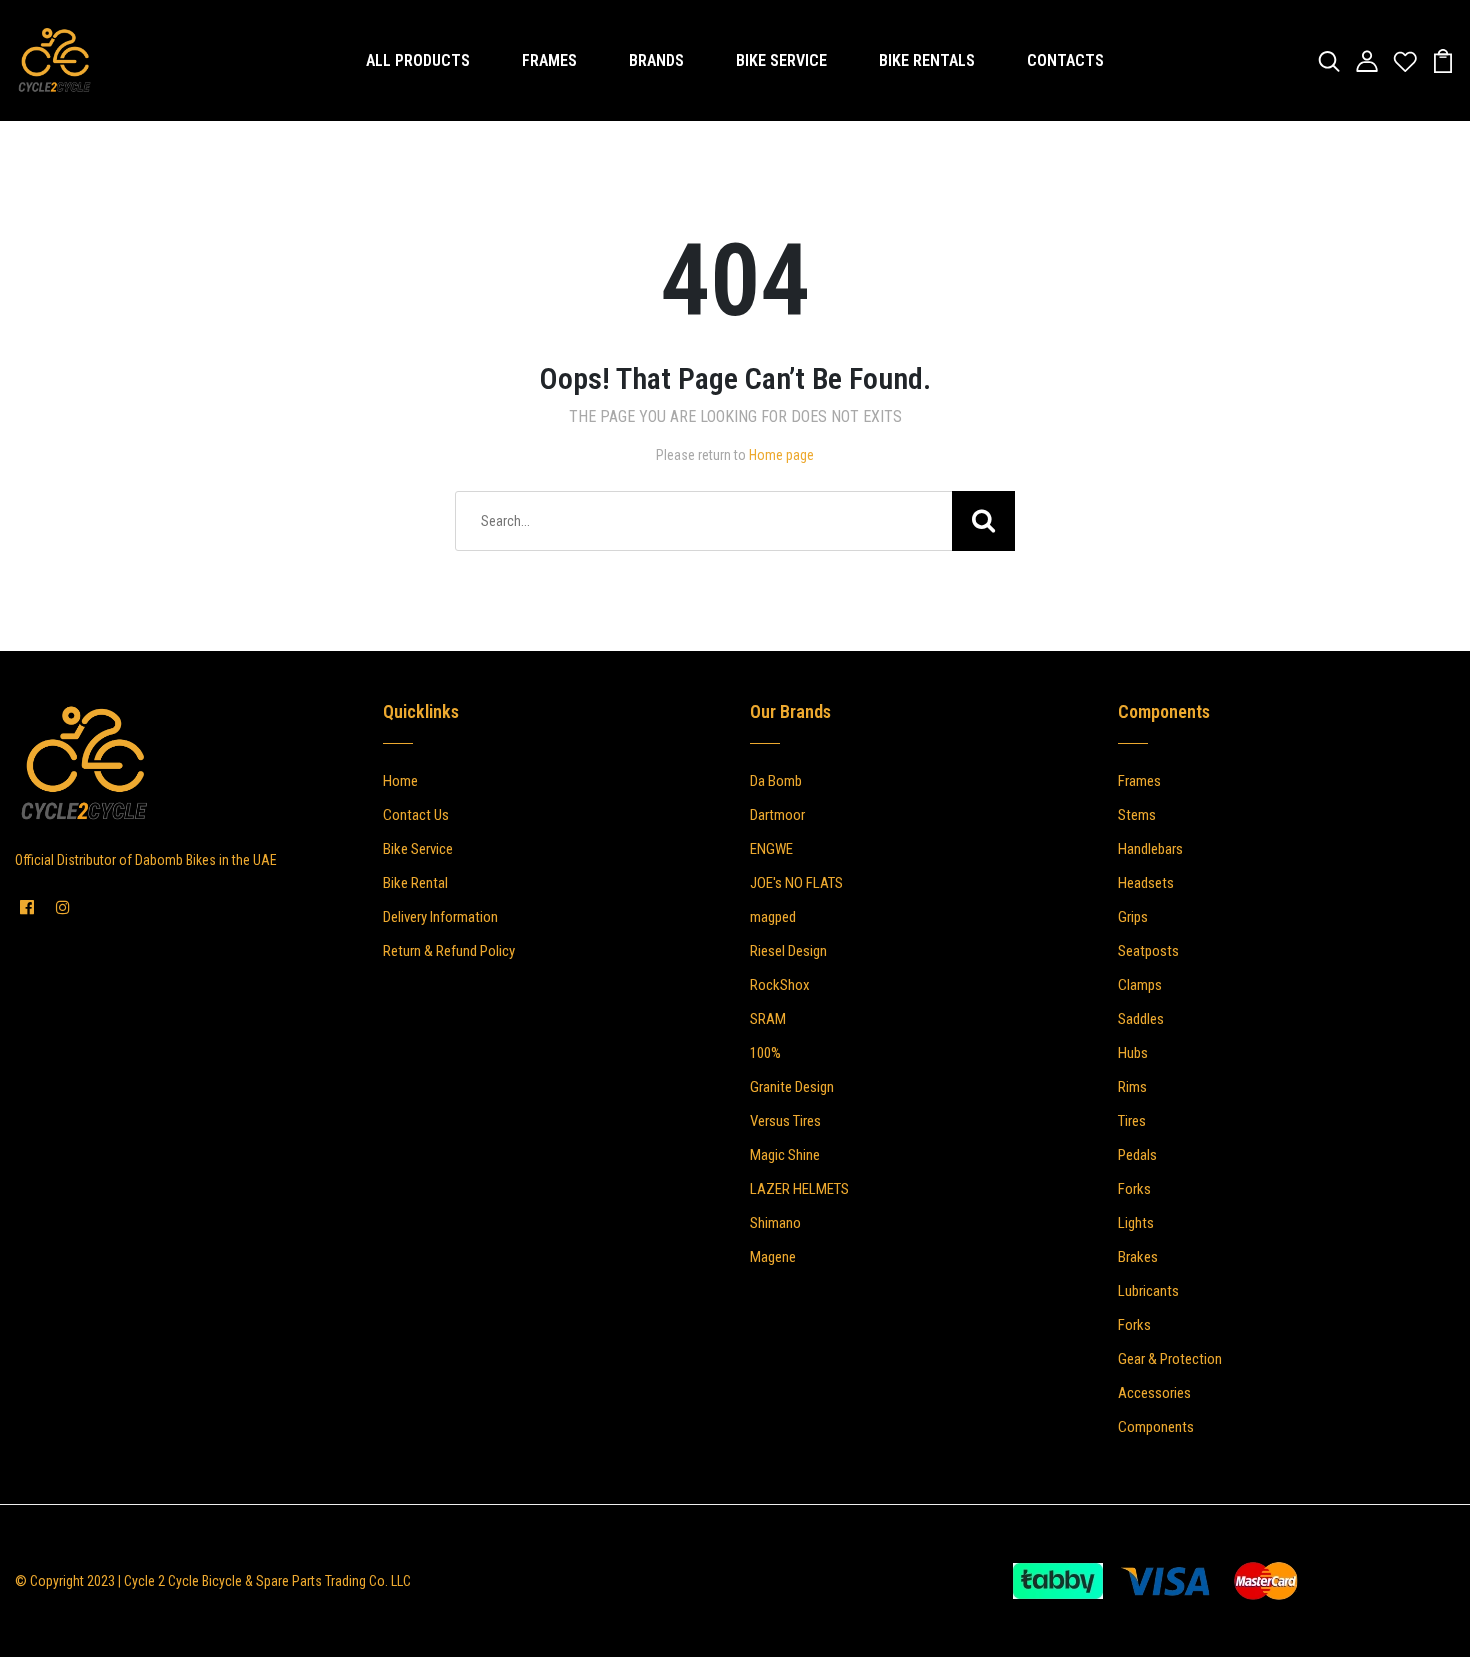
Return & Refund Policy (449, 951)
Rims (1132, 1087)
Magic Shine (785, 1155)
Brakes (1138, 1257)
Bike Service (418, 849)
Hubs (1133, 1053)
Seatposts (1148, 951)
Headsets (1146, 883)
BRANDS (656, 60)
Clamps (1140, 985)
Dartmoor (777, 815)
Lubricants (1148, 1291)
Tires (1132, 1121)
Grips (1133, 917)
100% (765, 1053)
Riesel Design (788, 951)
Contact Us (416, 815)
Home (400, 781)
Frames (1139, 781)
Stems (1137, 815)
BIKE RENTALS (927, 60)
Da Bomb (776, 781)
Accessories (1154, 1393)
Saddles (1141, 1019)
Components (1156, 1427)
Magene (773, 1257)
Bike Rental (415, 883)
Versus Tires (785, 1121)
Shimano (775, 1223)
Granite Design (792, 1087)
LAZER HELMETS (799, 1189)
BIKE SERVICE (781, 60)
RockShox (780, 985)
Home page (781, 455)
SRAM (768, 1019)
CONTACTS (1065, 60)
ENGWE (771, 849)
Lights (1136, 1223)
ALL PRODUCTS (418, 60)
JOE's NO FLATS (796, 883)
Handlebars (1150, 849)
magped (773, 917)
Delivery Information (440, 917)
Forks (1134, 1189)
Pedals (1137, 1155)
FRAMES (549, 60)
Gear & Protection (1170, 1359)
